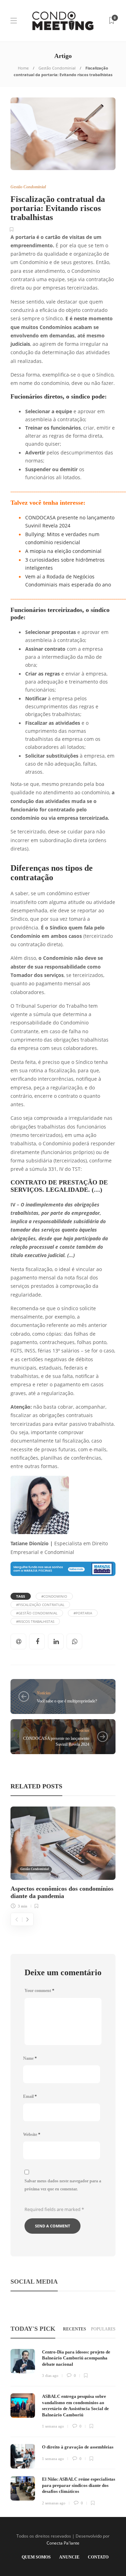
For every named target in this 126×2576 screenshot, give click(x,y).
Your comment (39, 1991)
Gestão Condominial (57, 68)
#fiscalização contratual (40, 1605)
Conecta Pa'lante (63, 2543)
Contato (98, 2557)
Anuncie (69, 2557)
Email (30, 2096)
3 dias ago (50, 2376)
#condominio (54, 1596)
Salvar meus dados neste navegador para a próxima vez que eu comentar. (63, 2185)
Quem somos (36, 2557)
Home (23, 68)
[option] (63, 1857)
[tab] (75, 2329)
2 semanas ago (54, 2503)
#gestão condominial (37, 1613)
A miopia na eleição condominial (63, 551)
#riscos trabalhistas (35, 1621)
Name (30, 2058)
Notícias (44, 1693)
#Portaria (83, 1613)
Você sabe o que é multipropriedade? (67, 1701)
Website (32, 2134)
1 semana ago (53, 2426)
